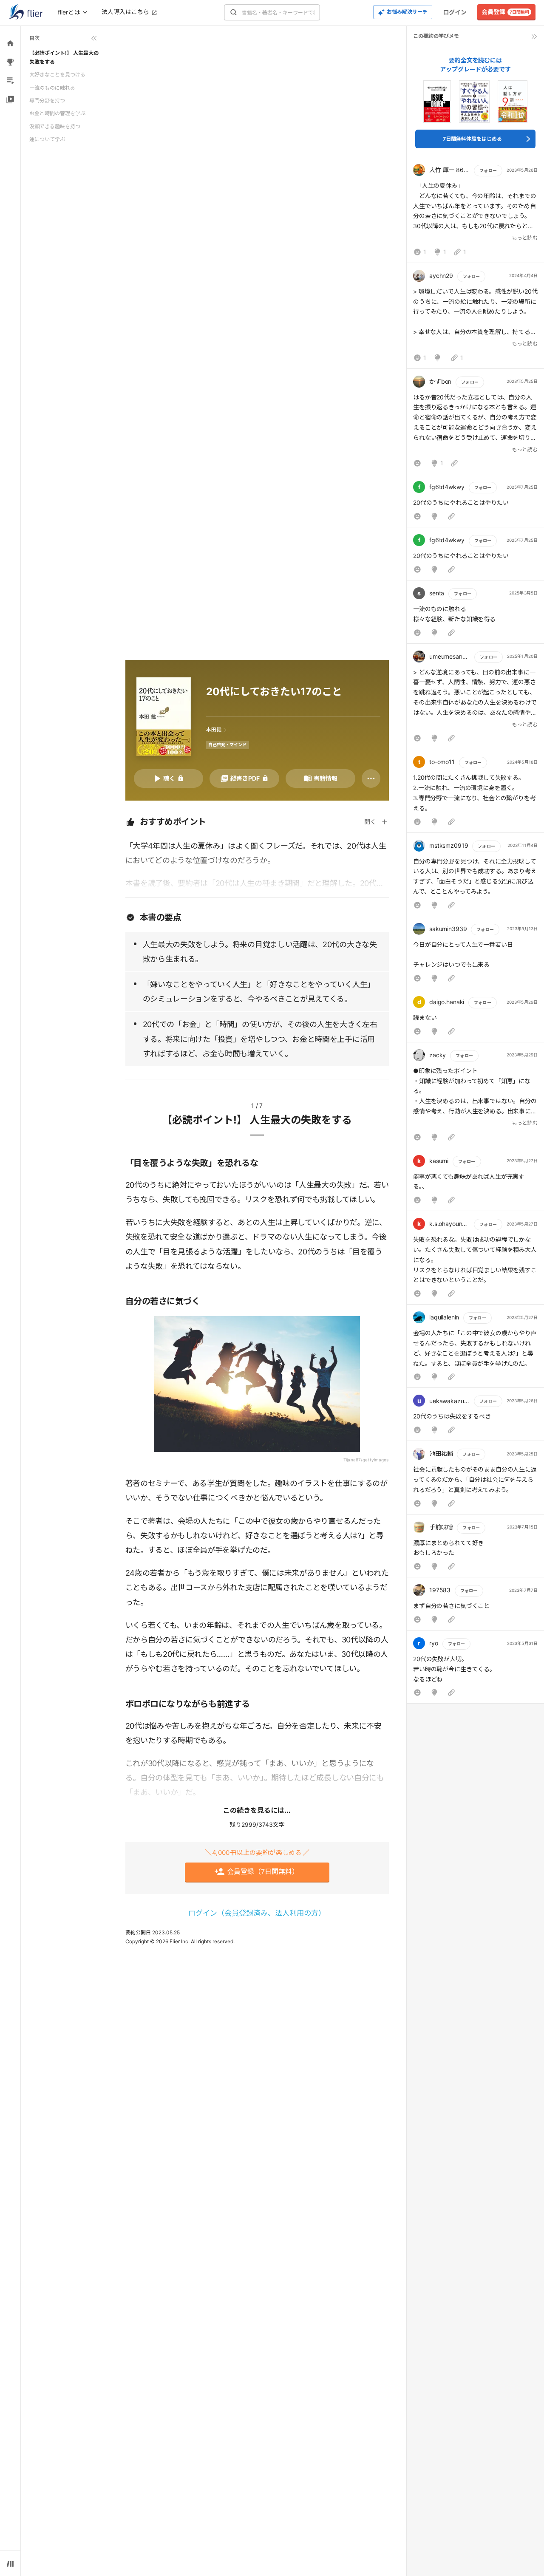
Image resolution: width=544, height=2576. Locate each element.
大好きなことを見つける (57, 75)
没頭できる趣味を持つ (55, 126)
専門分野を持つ (47, 100)
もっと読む (525, 238)
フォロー (488, 170)
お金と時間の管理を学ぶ (57, 113)
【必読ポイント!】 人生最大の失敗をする (64, 57)
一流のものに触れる (52, 88)
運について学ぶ (47, 139)
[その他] (371, 778)
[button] (475, 212)
